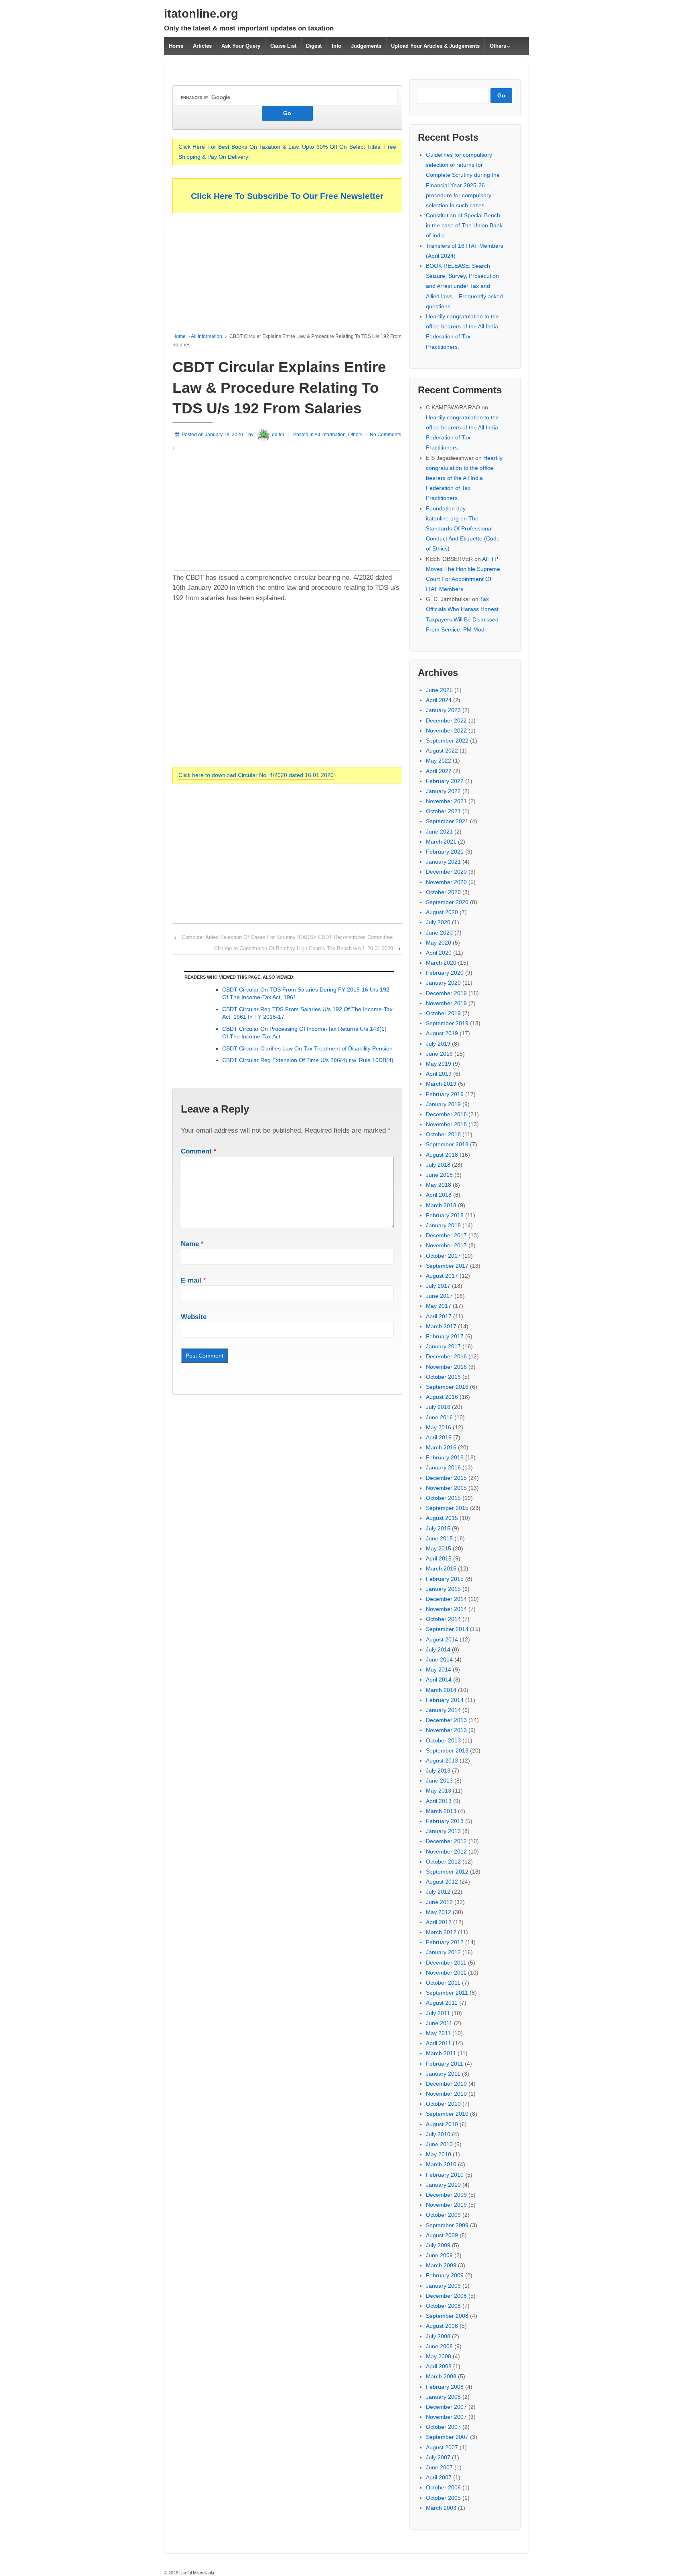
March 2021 (441, 842)
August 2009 (442, 2235)
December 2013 (446, 1720)
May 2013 (439, 1791)
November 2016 (446, 1367)
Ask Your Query (241, 46)
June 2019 (439, 1054)
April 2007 (439, 2477)
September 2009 (447, 2225)
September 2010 (447, 2114)
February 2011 (445, 2064)
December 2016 (446, 1356)
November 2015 (446, 1488)
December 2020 (446, 872)
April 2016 (439, 1437)
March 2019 (441, 1084)
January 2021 (443, 862)
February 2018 (445, 1215)
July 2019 (438, 1044)
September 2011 (447, 1993)
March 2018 (441, 1205)
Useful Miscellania (196, 2573)
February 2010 (445, 2175)
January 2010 (443, 2185)
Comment (199, 1151)
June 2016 (439, 1417)
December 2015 (446, 1478)
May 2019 (439, 1064)
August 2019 (442, 1033)
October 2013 (443, 1740)
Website (194, 1317)
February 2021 (445, 852)
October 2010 (443, 2104)
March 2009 (441, 2265)
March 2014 (441, 1690)
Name (190, 1244)
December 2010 (446, 2084)
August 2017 (442, 1276)
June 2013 (439, 1781)
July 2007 (438, 2457)
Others (498, 46)
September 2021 (447, 821)
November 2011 (446, 1973)
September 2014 (447, 1629)
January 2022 (443, 791)
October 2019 (443, 1013)
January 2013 (443, 1831)
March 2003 (441, 2508)
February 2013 (445, 1821)
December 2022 (446, 720)
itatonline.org (201, 14)
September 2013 (447, 1750)
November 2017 (446, 1245)
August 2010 (442, 2124)
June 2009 (439, 2255)
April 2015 (439, 1558)
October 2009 (443, 2215)
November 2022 (446, 731)
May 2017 (439, 1306)
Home (176, 46)
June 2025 (439, 690)
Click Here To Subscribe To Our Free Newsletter (287, 196)
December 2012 (446, 1841)
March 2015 (441, 1568)
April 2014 (439, 1680)
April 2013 (439, 1801)
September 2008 (447, 2316)
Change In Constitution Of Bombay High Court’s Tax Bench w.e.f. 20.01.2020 (304, 948)
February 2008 (445, 2387)
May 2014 (439, 1669)
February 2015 (445, 1579)
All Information (207, 336)
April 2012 (439, 1922)
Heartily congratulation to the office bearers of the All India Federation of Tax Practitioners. (464, 478)
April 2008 (439, 2366)
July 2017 (438, 1286)
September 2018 (447, 1144)
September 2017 (447, 1266)
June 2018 (439, 1175)
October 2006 (443, 2487)
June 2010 (439, 2144)
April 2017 (439, 1316)
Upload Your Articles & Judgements (435, 46)
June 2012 (439, 1902)
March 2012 (441, 1932)
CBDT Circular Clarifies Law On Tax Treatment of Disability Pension (307, 1048)
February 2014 (445, 1700)
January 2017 (443, 1346)
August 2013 (442, 1761)
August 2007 (442, 2447)
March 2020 (441, 963)
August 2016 (442, 1397)
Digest (314, 46)
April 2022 (439, 771)
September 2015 (447, 1508)
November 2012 (446, 1852)
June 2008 (439, 2346)
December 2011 (446, 1963)
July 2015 (438, 1528)
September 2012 (447, 1872)
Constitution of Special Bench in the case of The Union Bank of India (464, 225)
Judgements (366, 46)
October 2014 (443, 1619)
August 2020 (442, 912)
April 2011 (439, 2043)
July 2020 (438, 922)
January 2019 (443, 1104)
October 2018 (443, 1134)
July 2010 (438, 2134)
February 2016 (445, 1457)
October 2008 (443, 2306)
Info (336, 46)
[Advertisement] (287, 274)
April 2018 (439, 1195)
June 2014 (439, 1659)
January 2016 (443, 1467)
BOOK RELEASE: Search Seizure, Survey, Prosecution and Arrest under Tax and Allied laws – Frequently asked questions (464, 286)
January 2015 (443, 1589)
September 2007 (447, 2437)
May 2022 (439, 761)
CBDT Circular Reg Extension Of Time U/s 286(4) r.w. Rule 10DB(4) (308, 1060)
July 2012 (438, 1892)
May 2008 (439, 2356)
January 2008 (443, 2397)
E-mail (191, 1280)
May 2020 (439, 943)
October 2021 (443, 811)
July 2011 (438, 2013)
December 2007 (446, 2407)
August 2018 (442, 1155)
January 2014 (443, 1710)
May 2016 (439, 1427)
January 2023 (443, 710)
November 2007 (446, 2417)
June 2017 (439, 1296)
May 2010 (439, 2154)
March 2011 (441, 2053)
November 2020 (446, 882)
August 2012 (442, 1882)
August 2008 (442, 2326)
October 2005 (443, 2498)
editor (278, 435)
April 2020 (439, 953)
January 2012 (443, 1952)
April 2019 (439, 1074)
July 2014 (438, 1649)
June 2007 (439, 2467)
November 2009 (446, 2205)
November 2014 (446, 1609)
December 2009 (446, 2195)
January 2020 (443, 983)
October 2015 (443, 1498)
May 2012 (439, 1912)
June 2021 (439, 832)
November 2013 (446, 1730)
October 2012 (443, 1862)
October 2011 (443, 1983)
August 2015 (442, 1518)
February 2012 (445, 1942)
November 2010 (446, 2094)
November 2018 (446, 1124)
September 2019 (447, 1023)
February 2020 (445, 973)
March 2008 (441, 2376)
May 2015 (439, 1548)
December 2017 (446, 1235)
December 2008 (446, 2296)
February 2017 (445, 1336)
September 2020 (447, 902)
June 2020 (439, 933)
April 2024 (439, 700)
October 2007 (443, 2427)
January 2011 (443, 2074)
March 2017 (441, 1326)
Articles (202, 46)
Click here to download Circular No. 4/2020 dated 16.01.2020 (256, 775)
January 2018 (443, 1225)
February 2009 (445, 2275)
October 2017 (443, 1256)
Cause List (283, 46)
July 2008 (438, 2336)
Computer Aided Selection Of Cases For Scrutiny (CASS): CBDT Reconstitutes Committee (287, 937)
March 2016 (441, 1447)
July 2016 (438, 1407)
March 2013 (441, 1811)
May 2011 (438, 2033)
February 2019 (445, 1094)
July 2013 (438, 1771)
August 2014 (442, 1639)
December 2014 (446, 1599)
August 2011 (442, 2003)
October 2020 (443, 892)
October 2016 (443, 1377)
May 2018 (439, 1185)
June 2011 (439, 2023)
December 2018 (446, 1114)
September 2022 (447, 741)
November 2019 (446, 1003)
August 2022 (442, 751)
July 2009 (438, 2245)
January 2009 (443, 2286)
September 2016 (447, 1387)
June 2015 (439, 1538)
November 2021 (446, 801)
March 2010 (441, 2164)
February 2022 (445, 781)
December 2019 (446, 993)
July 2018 (438, 1165)
